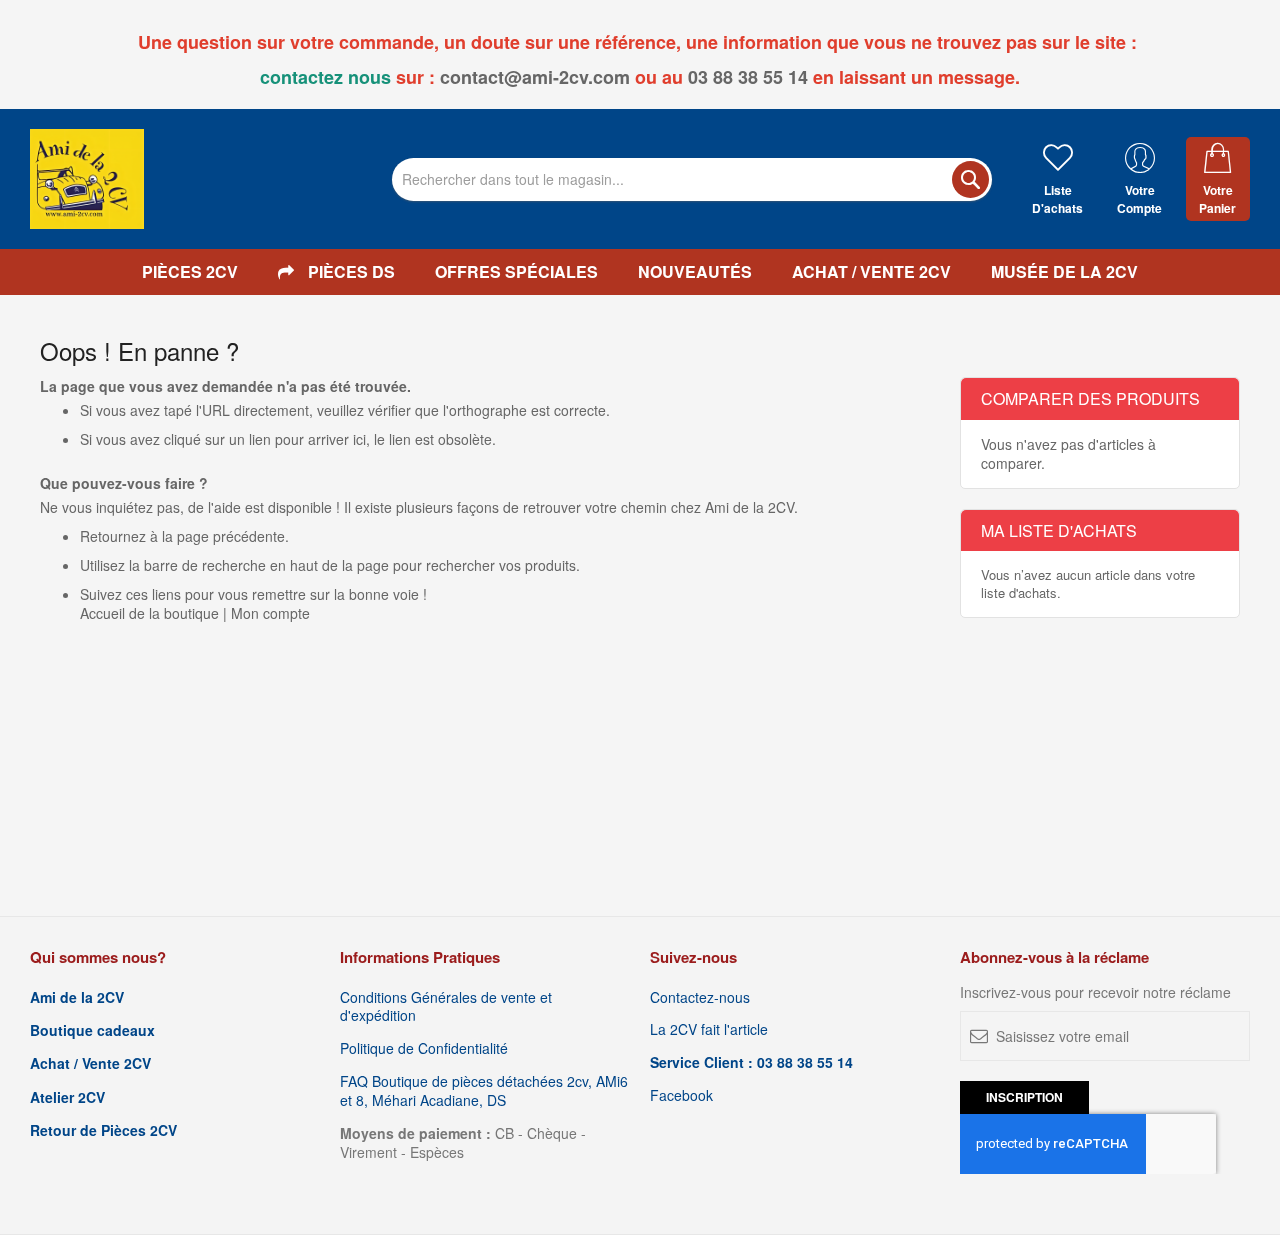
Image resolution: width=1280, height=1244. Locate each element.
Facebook (681, 1095)
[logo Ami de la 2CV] (87, 179)
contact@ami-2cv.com (535, 77)
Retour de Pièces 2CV (103, 1130)
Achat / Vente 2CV (90, 1063)
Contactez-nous (700, 997)
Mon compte (270, 613)
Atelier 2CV (67, 1097)
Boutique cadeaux (92, 1030)
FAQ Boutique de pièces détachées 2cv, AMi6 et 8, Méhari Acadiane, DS (484, 1091)
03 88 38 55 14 (748, 77)
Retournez (113, 536)
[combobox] (692, 179)
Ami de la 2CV (77, 997)
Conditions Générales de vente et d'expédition (446, 1007)
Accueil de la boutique (149, 613)
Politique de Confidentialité (424, 1048)
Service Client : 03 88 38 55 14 (751, 1062)
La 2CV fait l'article (709, 1029)
